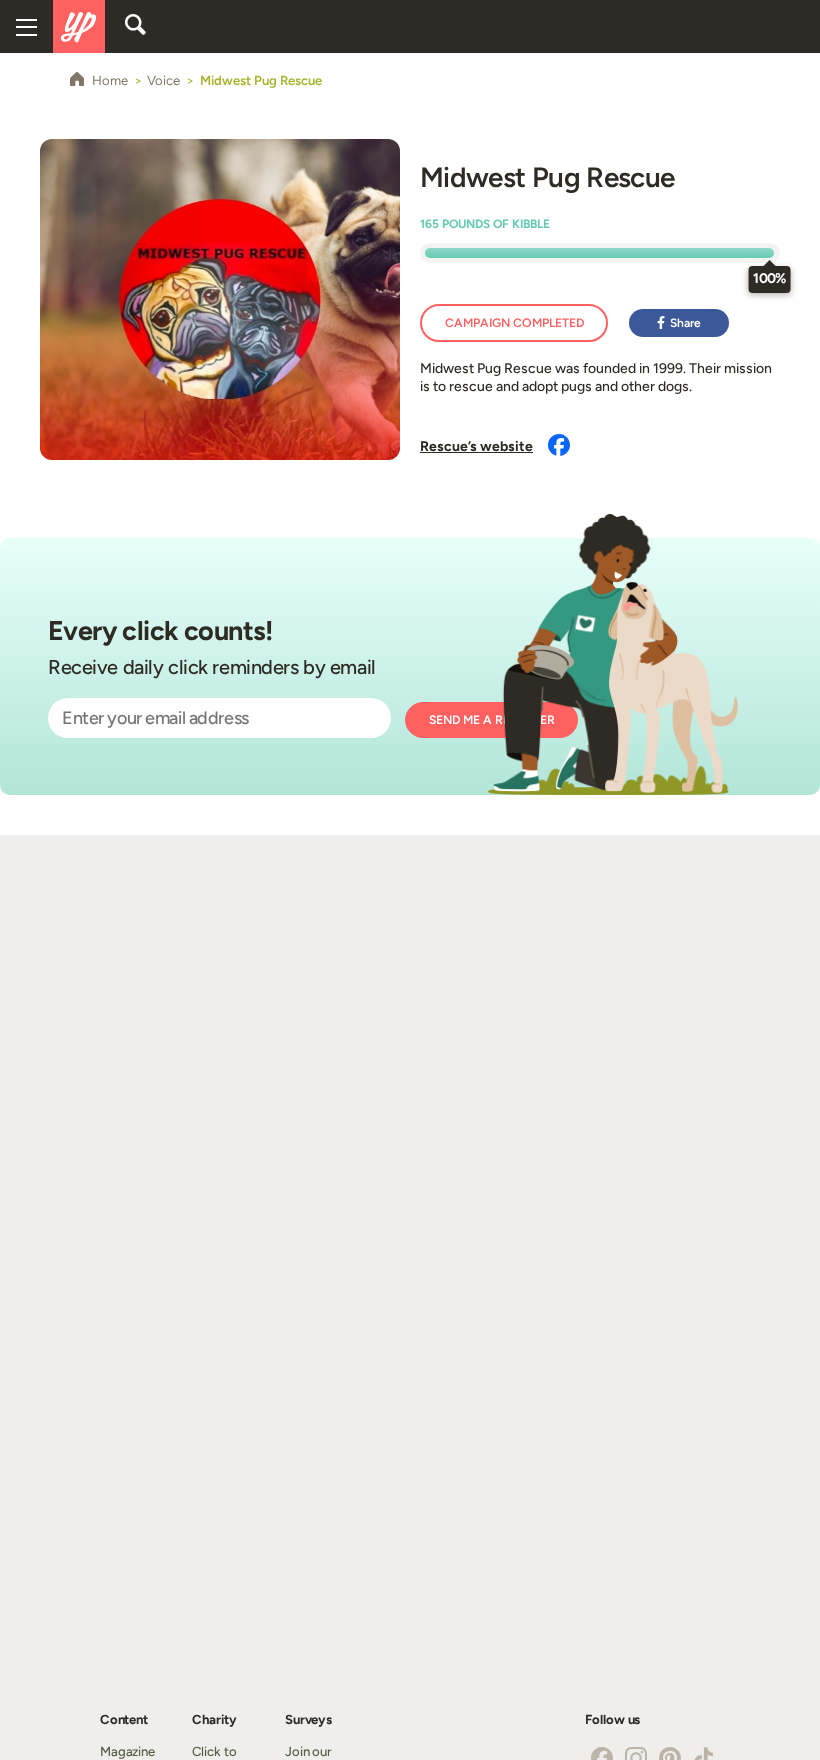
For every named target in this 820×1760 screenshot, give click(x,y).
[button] (679, 323)
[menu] (26, 26)
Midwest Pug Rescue (547, 177)
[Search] (135, 26)
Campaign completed (514, 322)
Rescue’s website (476, 446)
